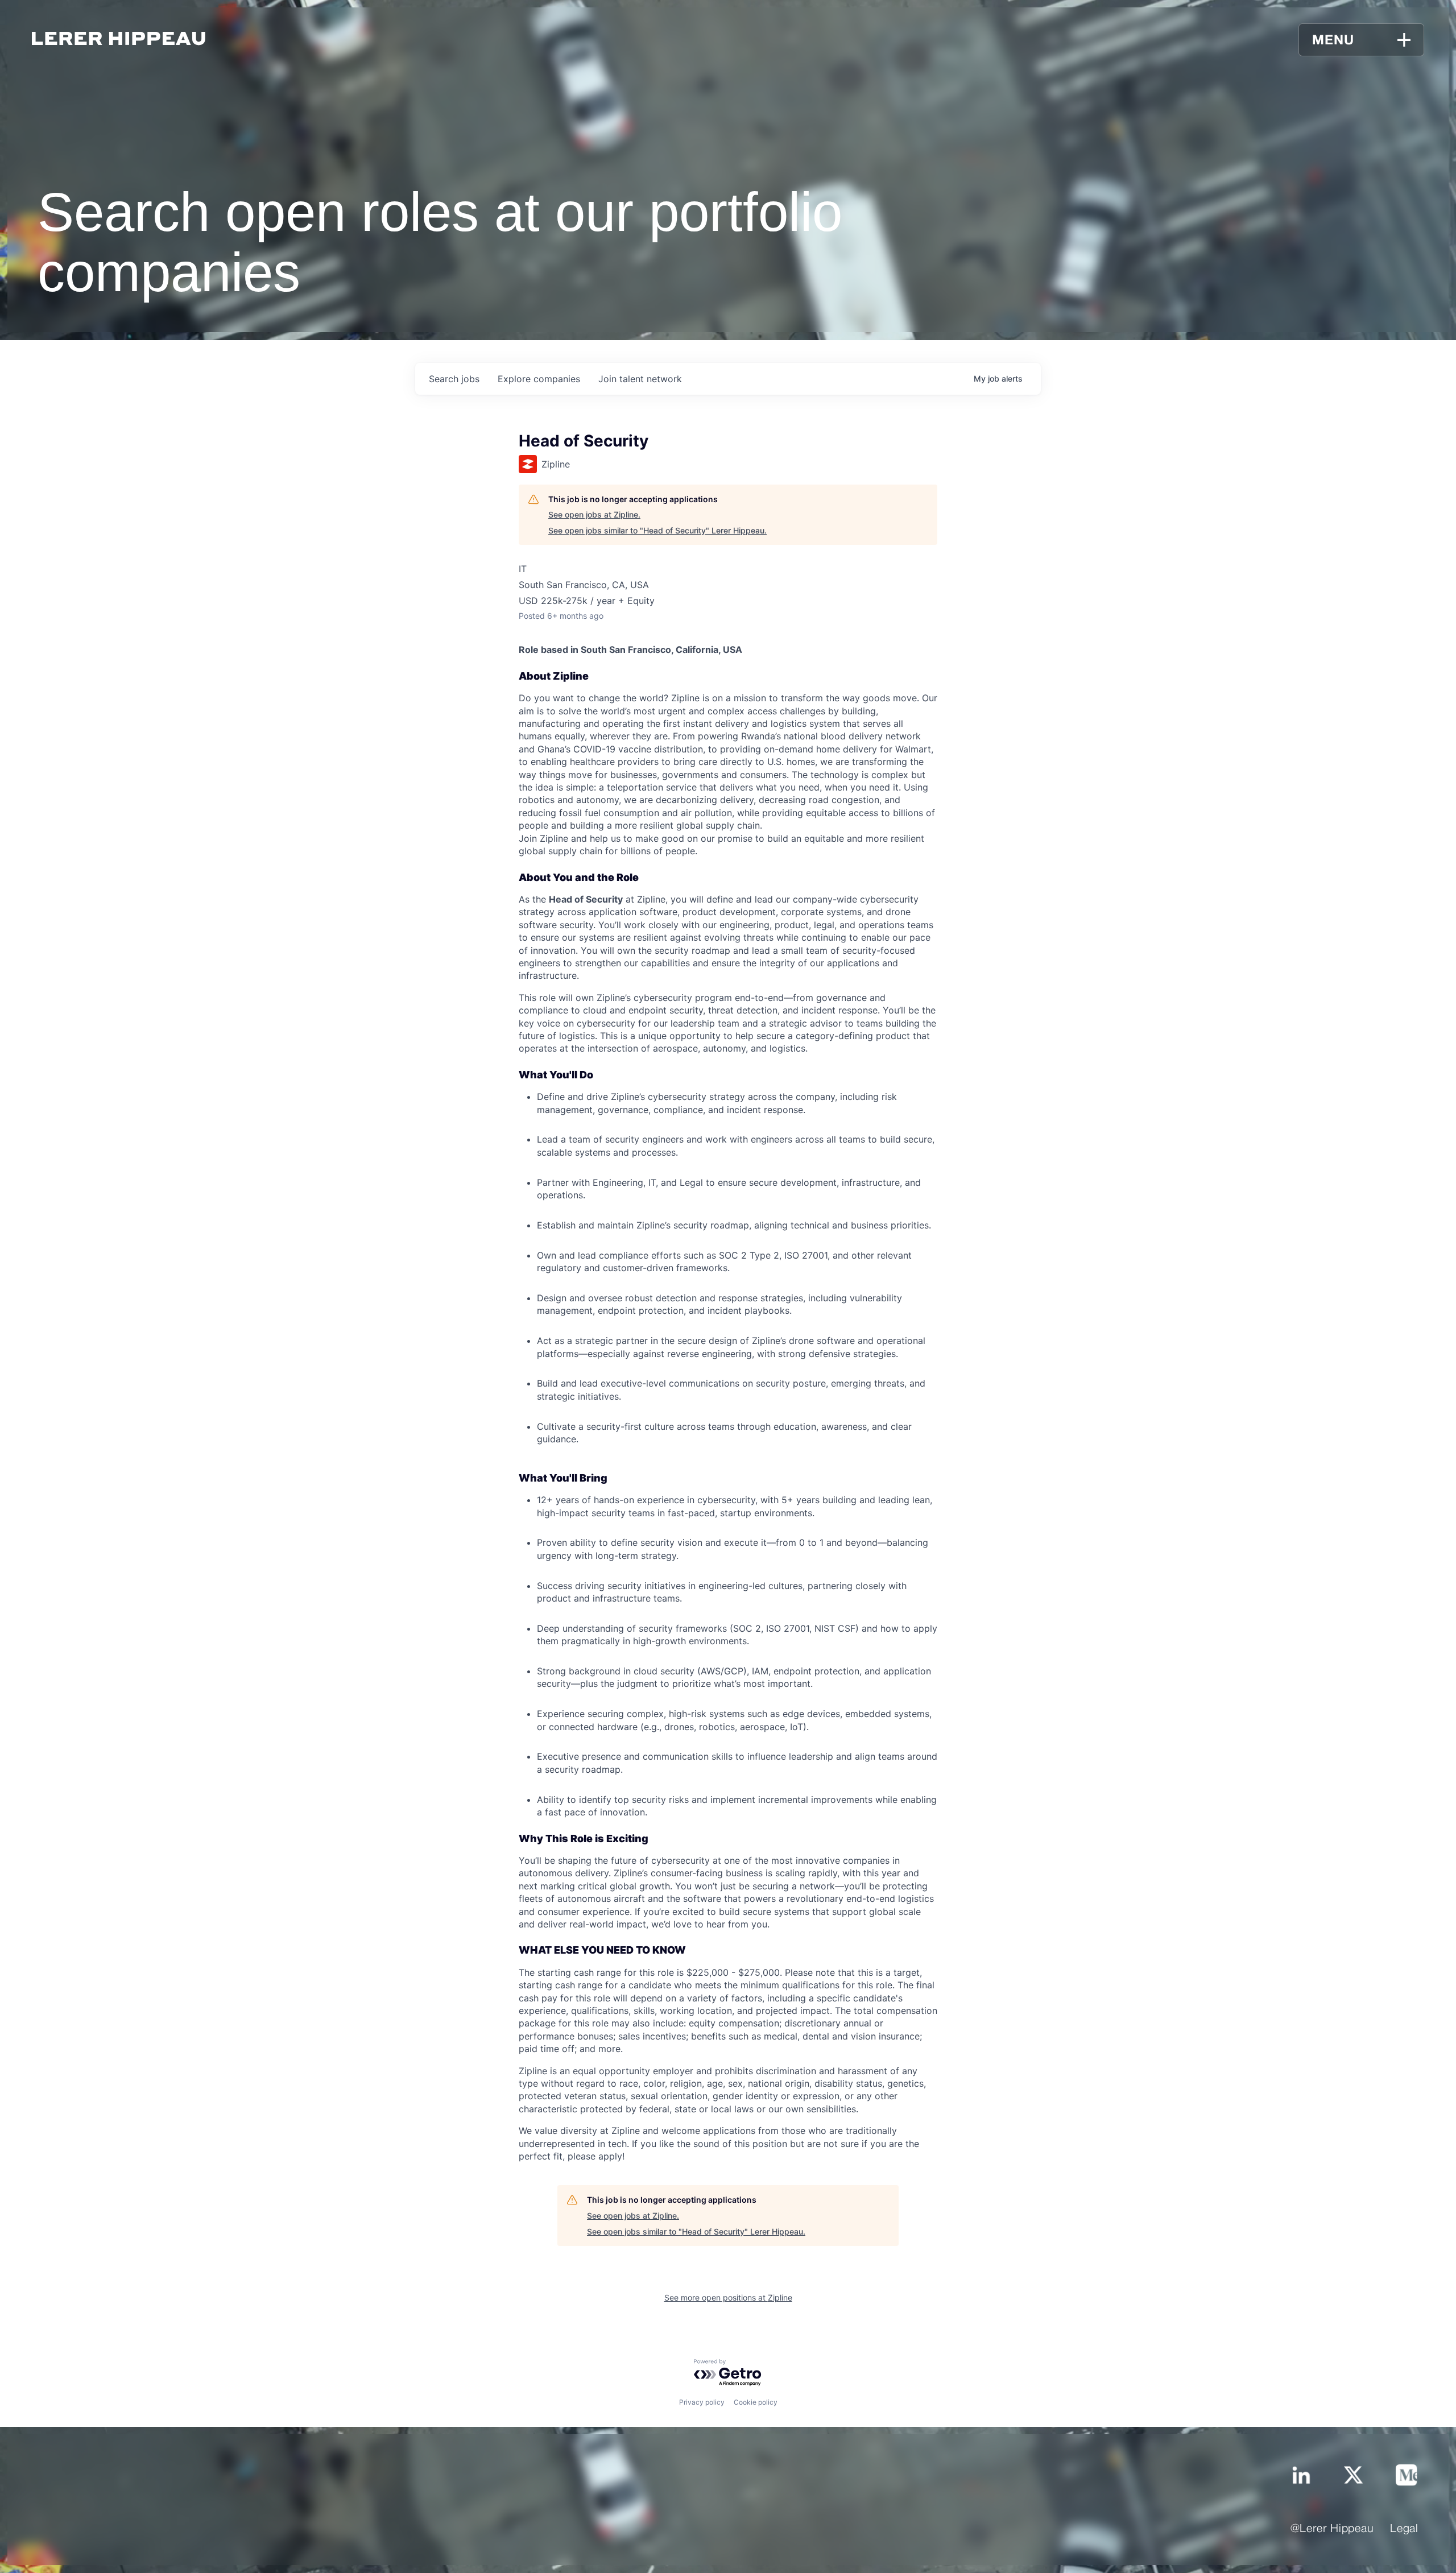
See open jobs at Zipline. (594, 514)
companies (539, 379)
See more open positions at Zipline (728, 2297)
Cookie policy (756, 2402)
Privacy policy (702, 2402)
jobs (454, 379)
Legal (1404, 2529)
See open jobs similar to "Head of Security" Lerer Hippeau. (657, 530)
